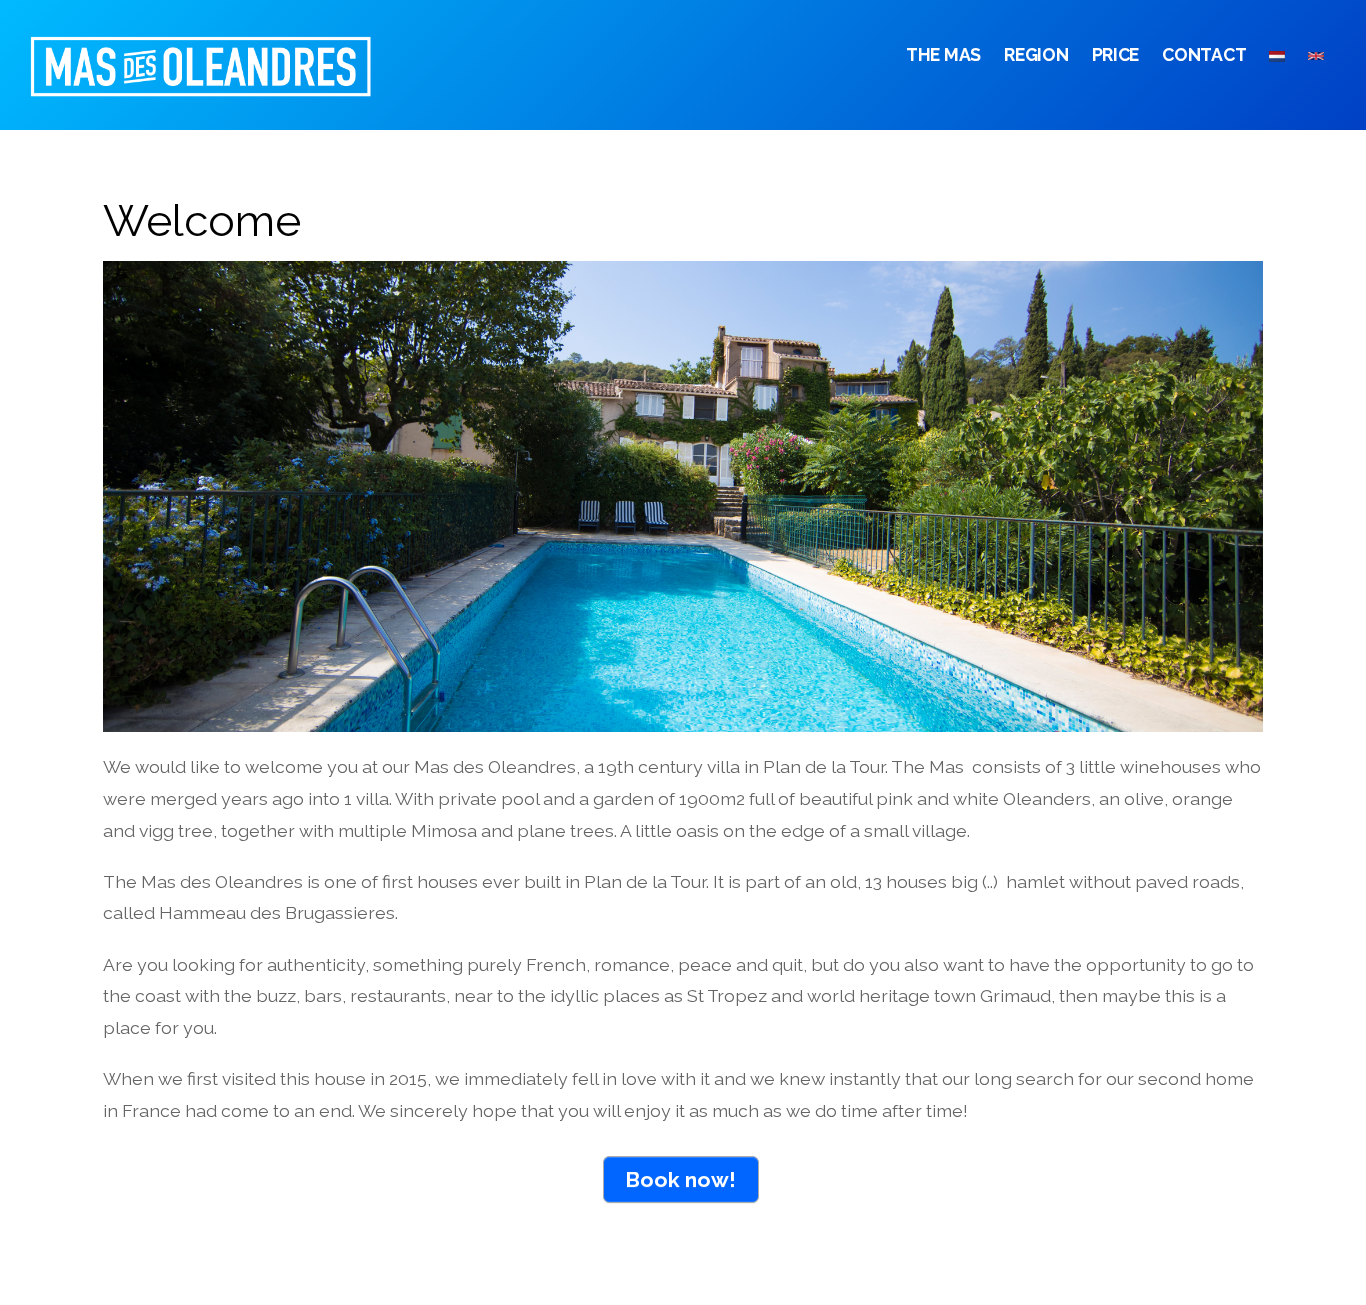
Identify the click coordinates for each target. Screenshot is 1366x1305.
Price (1116, 54)
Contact (1204, 54)
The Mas (943, 54)
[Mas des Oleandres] (230, 83)
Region (1036, 54)
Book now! (680, 1179)
